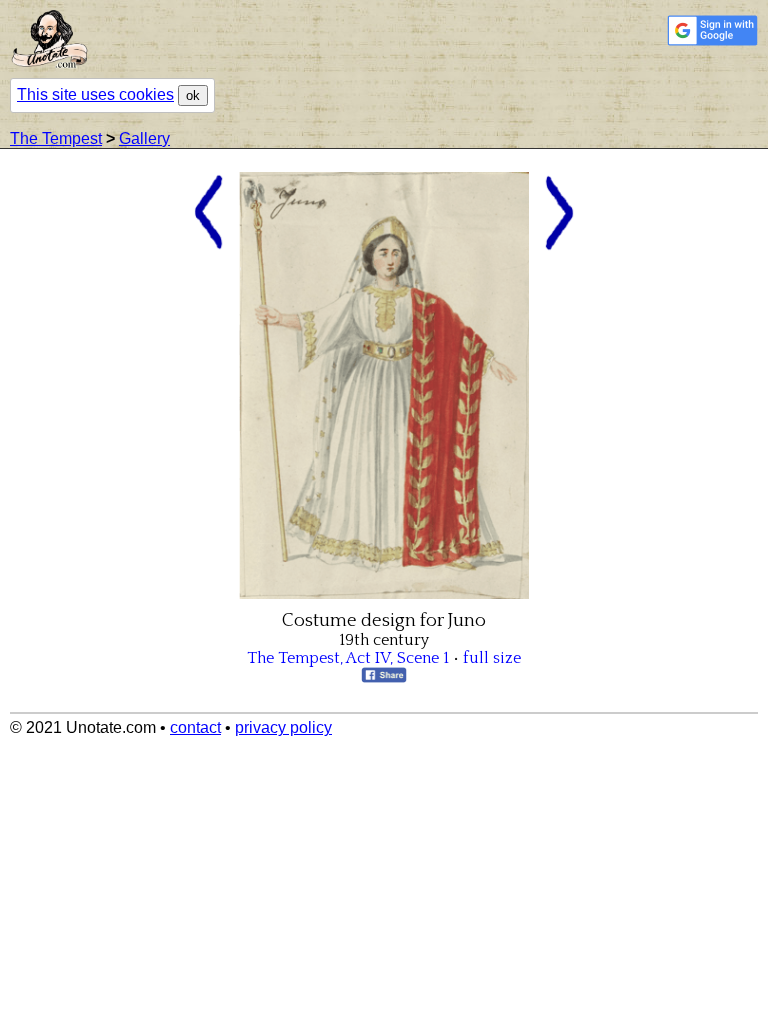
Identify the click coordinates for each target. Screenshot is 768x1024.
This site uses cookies (95, 94)
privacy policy (283, 727)
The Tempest (56, 138)
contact (195, 727)
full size (492, 658)
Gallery (144, 138)
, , (348, 658)
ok (193, 95)
